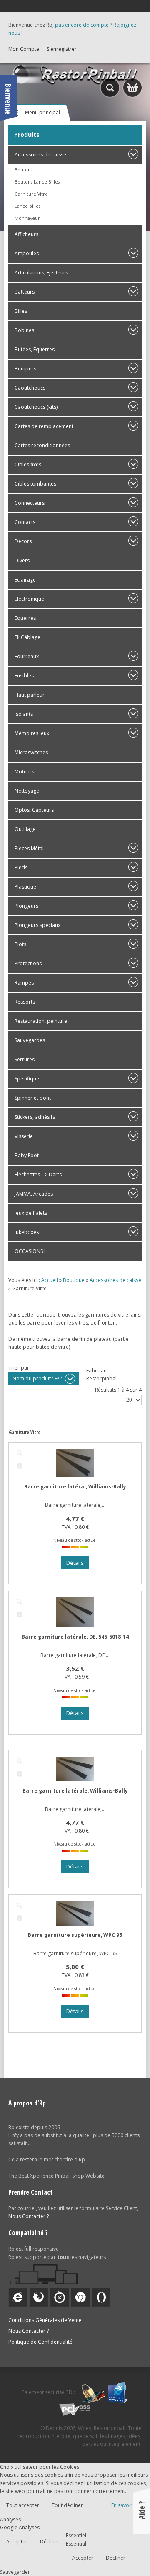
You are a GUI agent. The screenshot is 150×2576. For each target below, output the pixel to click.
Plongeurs (26, 906)
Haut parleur (30, 695)
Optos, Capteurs (34, 810)
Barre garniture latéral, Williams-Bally (75, 1487)
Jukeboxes (27, 1232)
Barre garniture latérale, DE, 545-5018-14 (75, 1637)
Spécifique (27, 1079)
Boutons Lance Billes (37, 182)
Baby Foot (27, 1155)
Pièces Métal (29, 848)
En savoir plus (127, 2505)
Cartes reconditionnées (42, 445)
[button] (126, 2552)
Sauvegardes (30, 1040)
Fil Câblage (27, 637)
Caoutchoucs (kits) (36, 407)
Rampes (24, 983)
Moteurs (24, 772)
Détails (20, 1466)
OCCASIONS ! (30, 1251)
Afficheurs (26, 234)
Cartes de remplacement (44, 426)
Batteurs (25, 292)
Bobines (24, 330)
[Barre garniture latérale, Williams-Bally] (20, 1761)
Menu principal (42, 112)
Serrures (25, 1059)
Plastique (25, 887)
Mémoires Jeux (32, 733)
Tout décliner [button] (67, 2505)
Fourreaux (27, 656)
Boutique (74, 1280)
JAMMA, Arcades (34, 1194)
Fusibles (24, 676)
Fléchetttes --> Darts (38, 1175)
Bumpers (25, 369)
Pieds (21, 867)
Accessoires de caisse (40, 155)
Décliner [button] (50, 2542)
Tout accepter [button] (23, 2505)
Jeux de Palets (31, 1213)
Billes (21, 311)
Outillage (25, 829)
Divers (22, 560)
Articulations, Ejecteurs (41, 273)
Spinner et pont (33, 1098)
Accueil (50, 1280)
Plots (20, 944)
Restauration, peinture (41, 1021)
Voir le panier (132, 88)
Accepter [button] (17, 2542)
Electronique (29, 599)
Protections (28, 963)
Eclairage (25, 580)
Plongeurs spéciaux (37, 925)
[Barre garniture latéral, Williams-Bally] (20, 1453)
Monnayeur (27, 218)
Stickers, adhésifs (35, 1117)
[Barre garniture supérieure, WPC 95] (20, 1906)
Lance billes (27, 206)
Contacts (25, 522)
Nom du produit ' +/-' (37, 1379)
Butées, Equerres (35, 349)
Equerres (25, 618)
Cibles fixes (28, 465)
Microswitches (31, 752)
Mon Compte (24, 49)
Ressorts (25, 1002)
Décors (23, 541)
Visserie (24, 1136)
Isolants (24, 714)
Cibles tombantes (35, 484)
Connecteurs (30, 503)
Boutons (24, 170)
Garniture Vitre (31, 194)
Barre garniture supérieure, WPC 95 (75, 1935)
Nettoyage (27, 791)
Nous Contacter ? (29, 2216)
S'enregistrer (62, 49)
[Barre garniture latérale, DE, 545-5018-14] (20, 1602)
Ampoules (27, 253)
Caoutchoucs (30, 388)
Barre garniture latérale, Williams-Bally (75, 1791)
